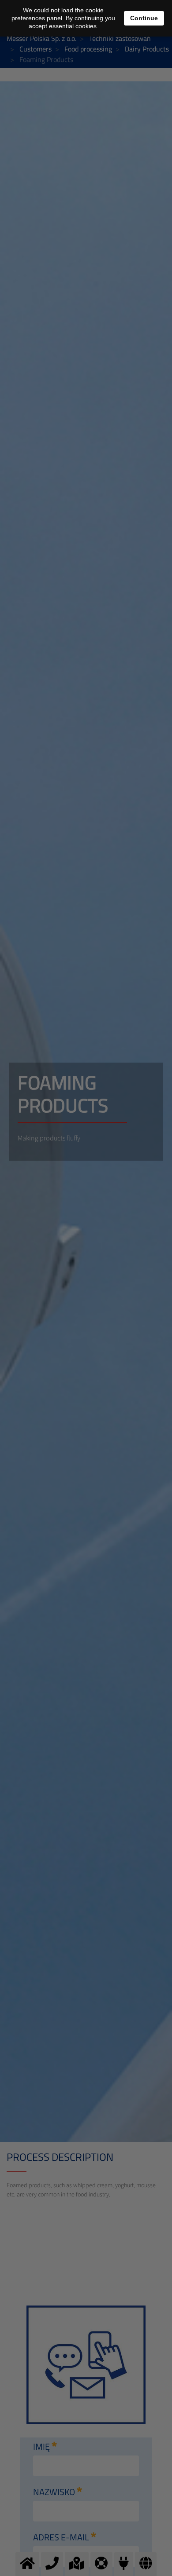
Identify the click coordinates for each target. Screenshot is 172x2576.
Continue (144, 18)
